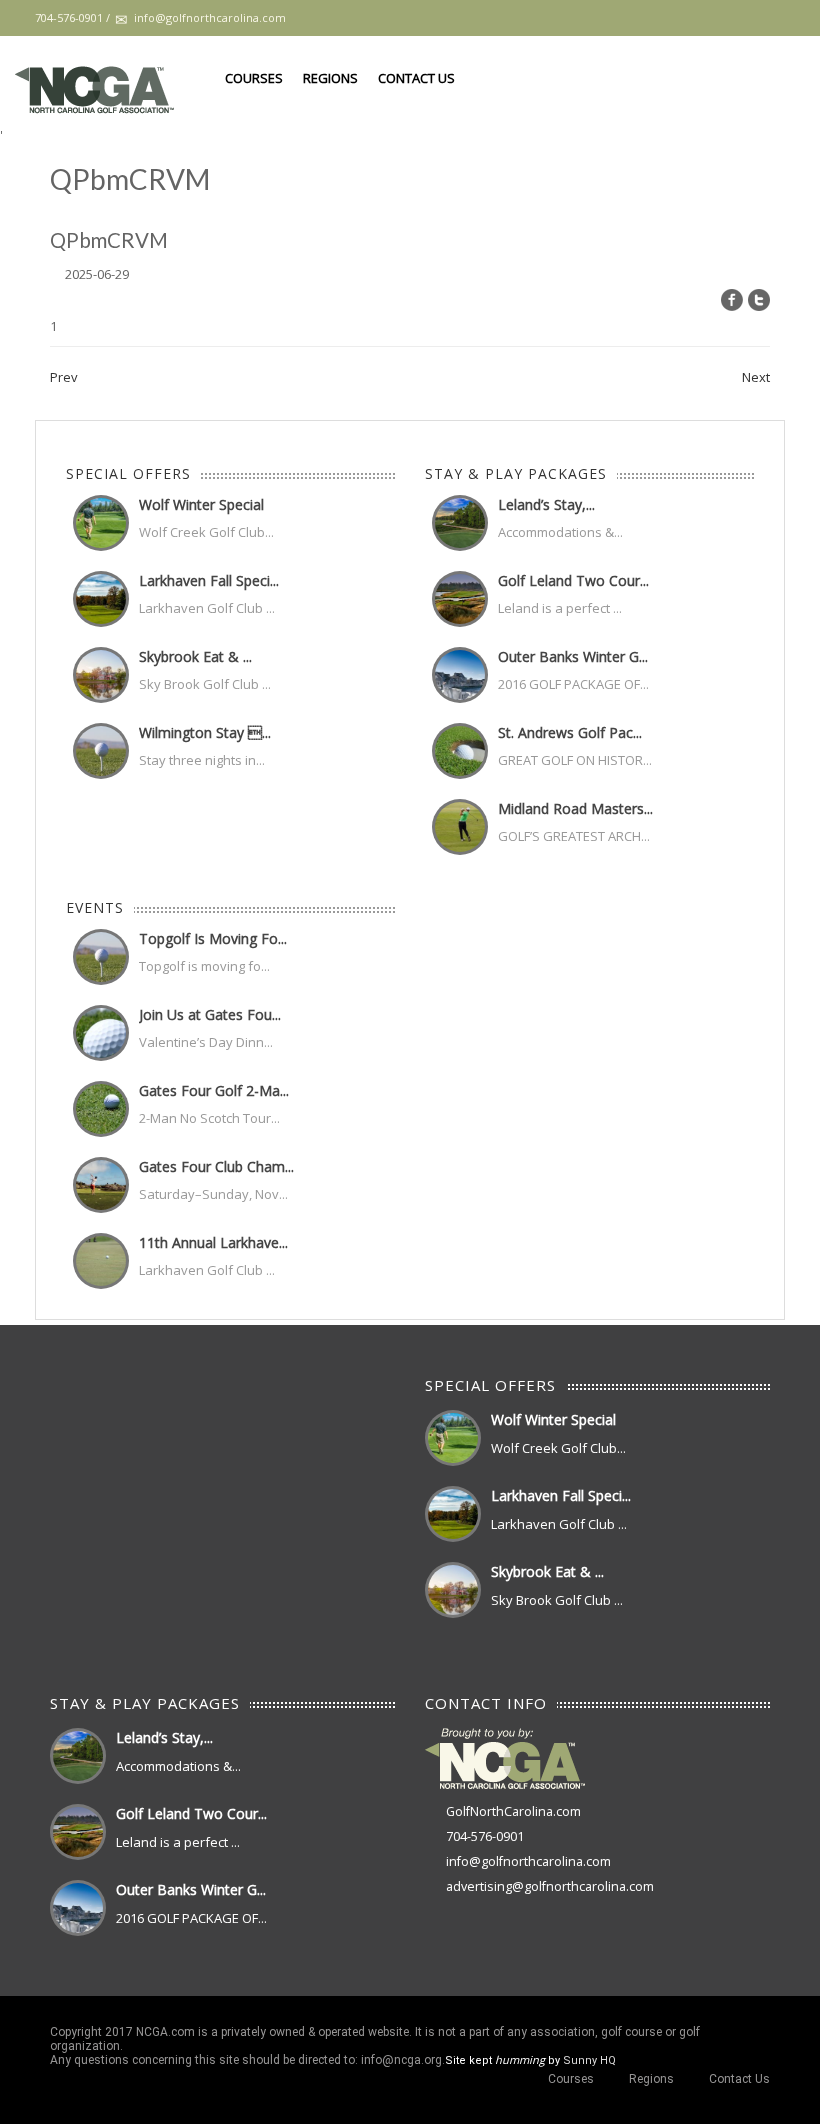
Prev (64, 377)
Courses (254, 78)
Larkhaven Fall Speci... (209, 580)
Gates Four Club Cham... (216, 1166)
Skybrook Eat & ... (195, 656)
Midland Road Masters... (575, 808)
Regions (330, 78)
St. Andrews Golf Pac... (570, 732)
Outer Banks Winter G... (573, 656)
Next (756, 377)
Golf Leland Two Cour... (573, 580)
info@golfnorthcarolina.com (528, 1861)
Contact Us (416, 78)
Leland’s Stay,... (546, 504)
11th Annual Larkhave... (213, 1242)
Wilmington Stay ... (205, 732)
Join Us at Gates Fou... (210, 1014)
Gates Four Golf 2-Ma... (214, 1090)
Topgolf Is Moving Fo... (213, 938)
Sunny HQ (589, 2060)
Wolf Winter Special (201, 504)
